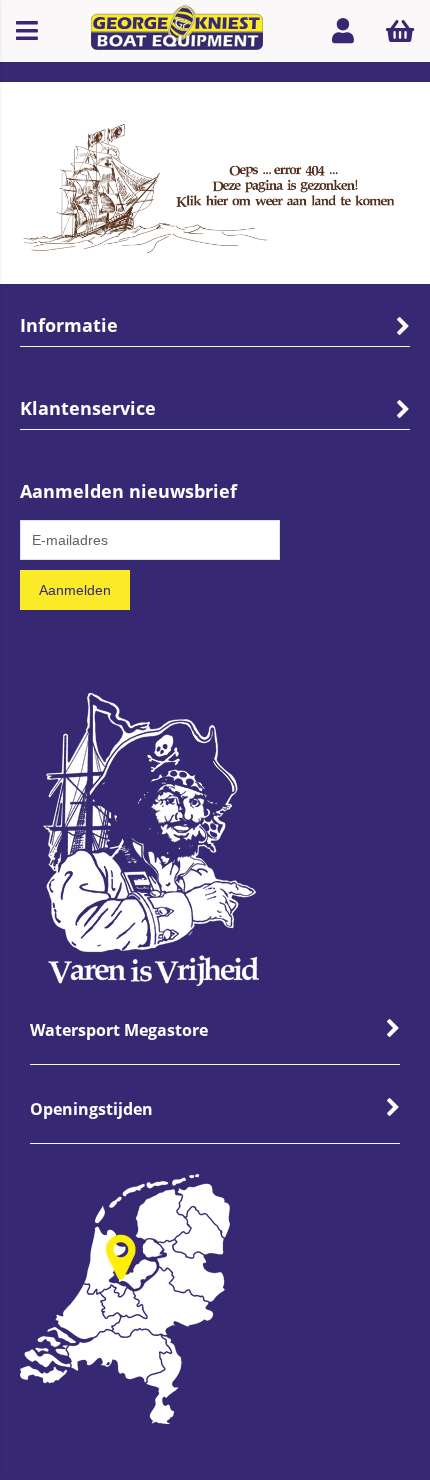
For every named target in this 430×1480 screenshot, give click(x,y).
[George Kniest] (177, 30)
